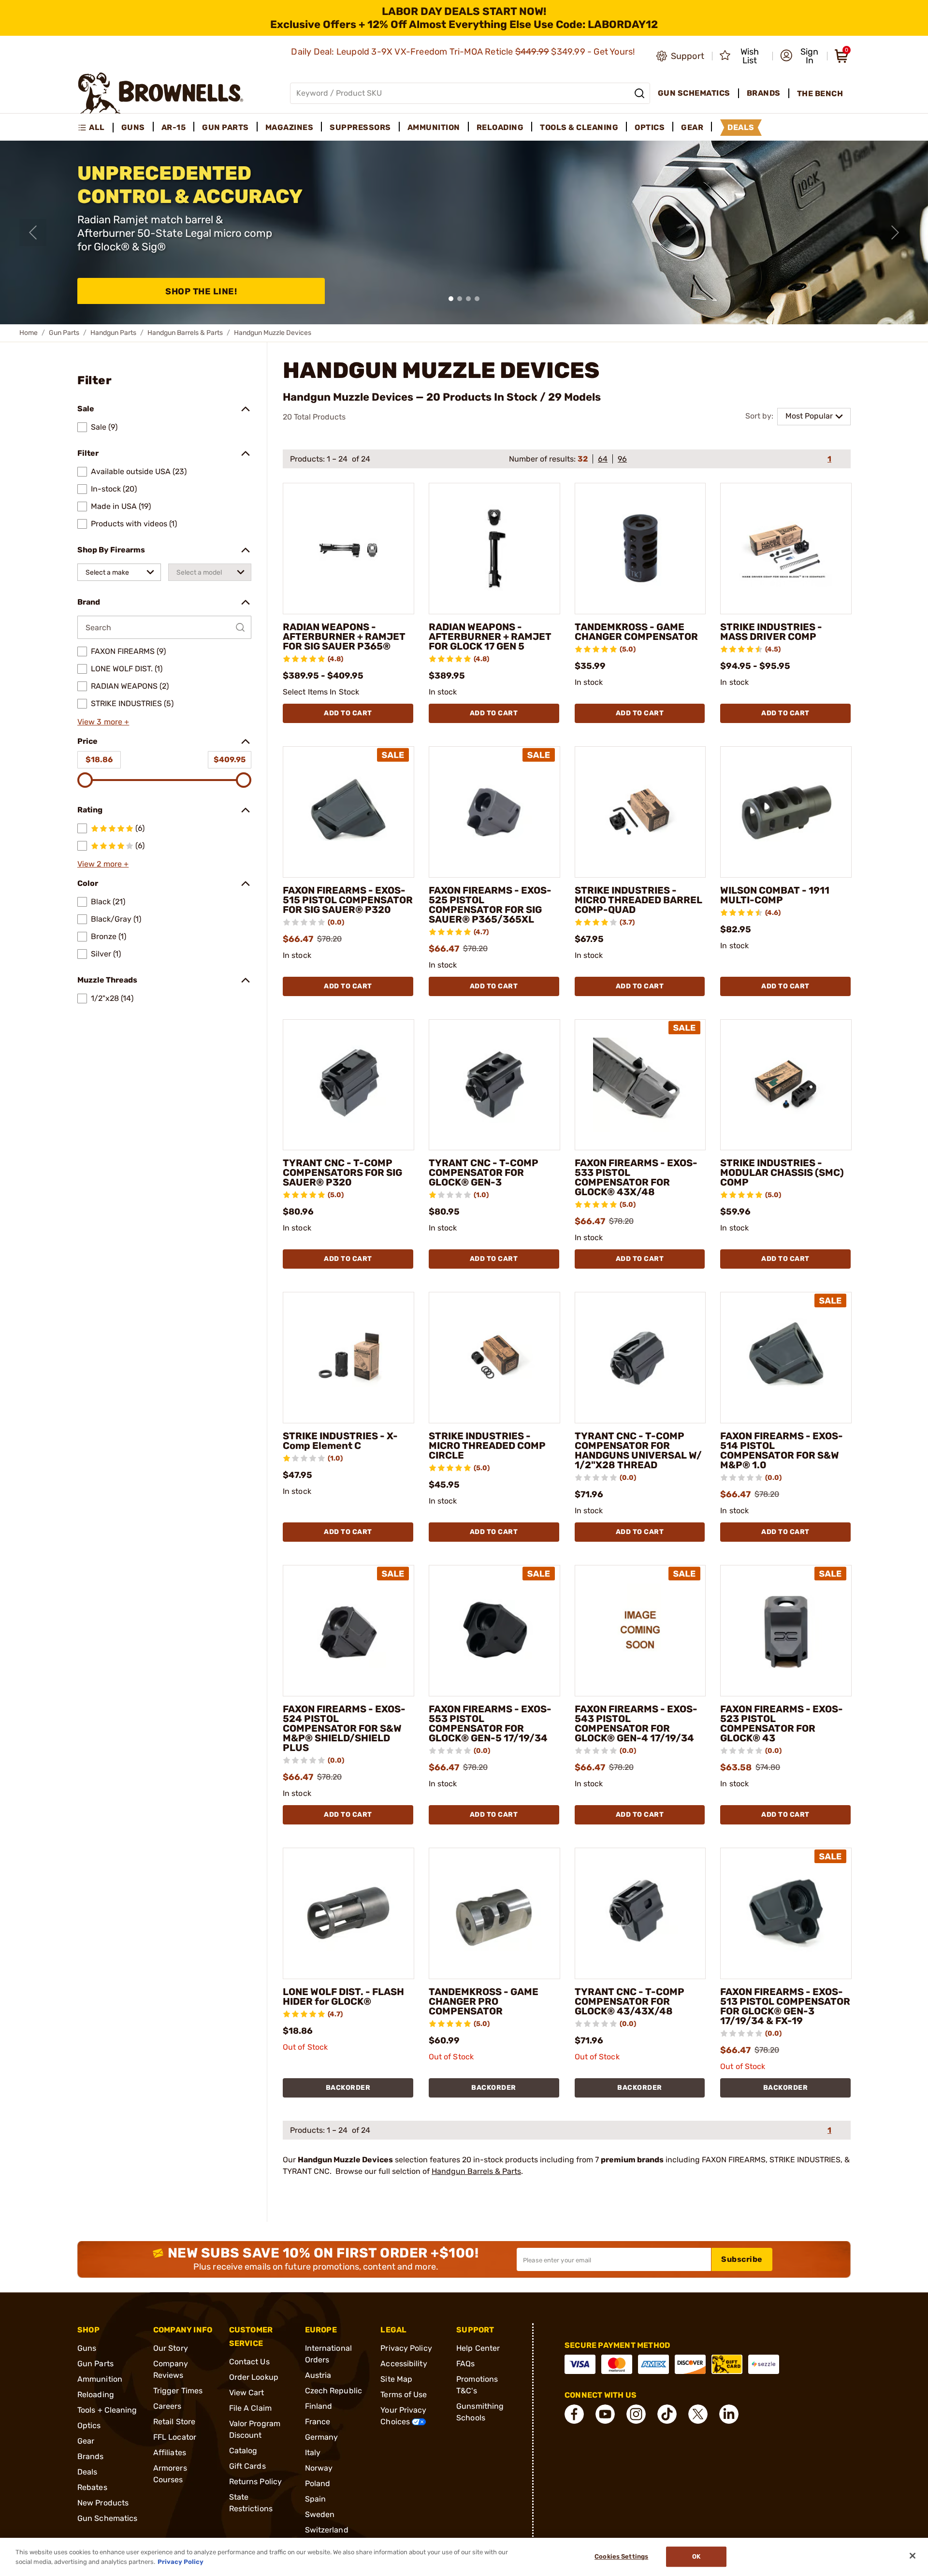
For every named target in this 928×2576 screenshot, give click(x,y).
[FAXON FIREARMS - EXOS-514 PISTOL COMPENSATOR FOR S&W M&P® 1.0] (786, 1358)
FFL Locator (175, 2437)
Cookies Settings (621, 2557)
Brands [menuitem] (764, 93)
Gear (86, 2441)
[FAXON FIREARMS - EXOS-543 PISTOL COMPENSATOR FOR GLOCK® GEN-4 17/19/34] (640, 1631)
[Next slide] (895, 232)
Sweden (320, 2514)
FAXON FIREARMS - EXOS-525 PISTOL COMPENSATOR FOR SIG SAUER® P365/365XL (490, 905)
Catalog (243, 2451)
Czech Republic (333, 2391)
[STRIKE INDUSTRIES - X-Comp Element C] (348, 1358)
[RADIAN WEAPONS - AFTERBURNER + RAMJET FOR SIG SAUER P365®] (348, 549)
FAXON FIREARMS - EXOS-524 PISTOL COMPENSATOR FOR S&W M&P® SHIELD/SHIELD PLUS (344, 1728)
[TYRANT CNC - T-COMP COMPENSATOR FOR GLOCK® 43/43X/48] (640, 1913)
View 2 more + (103, 864)
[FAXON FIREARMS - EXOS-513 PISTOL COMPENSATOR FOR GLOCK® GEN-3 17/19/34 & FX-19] (786, 1913)
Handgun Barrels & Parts (185, 333)
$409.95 (230, 760)
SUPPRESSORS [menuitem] (360, 127)
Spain (316, 2499)
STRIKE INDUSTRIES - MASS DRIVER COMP (771, 632)
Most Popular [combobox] (809, 416)
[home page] (161, 93)
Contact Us (249, 2362)
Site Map (396, 2379)
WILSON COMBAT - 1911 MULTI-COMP (775, 895)
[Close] (913, 2556)
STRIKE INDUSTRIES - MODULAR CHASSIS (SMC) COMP (782, 1172)
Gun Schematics (107, 2518)
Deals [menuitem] (741, 127)
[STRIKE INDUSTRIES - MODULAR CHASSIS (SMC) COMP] (786, 1085)
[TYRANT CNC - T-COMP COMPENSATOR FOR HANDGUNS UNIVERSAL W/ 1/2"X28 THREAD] (640, 1358)
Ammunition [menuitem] (434, 127)
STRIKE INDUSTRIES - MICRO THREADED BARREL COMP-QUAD (638, 900)
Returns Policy (255, 2482)
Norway (319, 2468)
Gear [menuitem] (692, 127)
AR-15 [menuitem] (174, 127)
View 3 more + (103, 722)
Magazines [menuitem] (290, 127)
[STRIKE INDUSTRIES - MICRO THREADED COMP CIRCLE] (494, 1358)
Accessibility (404, 2364)
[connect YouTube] (605, 2414)
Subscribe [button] (742, 2259)
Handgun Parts (113, 333)
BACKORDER (348, 2088)
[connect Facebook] (574, 2414)
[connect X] (698, 2414)
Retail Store (174, 2422)
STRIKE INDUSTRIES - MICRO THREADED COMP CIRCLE (487, 1446)
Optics (89, 2425)
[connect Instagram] (636, 2414)
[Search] (639, 93)
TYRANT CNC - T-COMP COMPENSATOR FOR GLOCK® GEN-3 (484, 1172)
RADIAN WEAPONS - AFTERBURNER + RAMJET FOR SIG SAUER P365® (344, 637)
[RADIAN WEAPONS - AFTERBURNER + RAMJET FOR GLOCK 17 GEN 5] (494, 549)
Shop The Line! (201, 291)
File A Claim (250, 2408)
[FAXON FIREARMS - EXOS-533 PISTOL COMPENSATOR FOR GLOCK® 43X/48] (640, 1085)
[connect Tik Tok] (667, 2414)
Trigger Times (178, 2391)
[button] (801, 56)
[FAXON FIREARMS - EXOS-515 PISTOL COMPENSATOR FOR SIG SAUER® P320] (348, 812)
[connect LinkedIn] (729, 2414)
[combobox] (119, 572)
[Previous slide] (33, 232)
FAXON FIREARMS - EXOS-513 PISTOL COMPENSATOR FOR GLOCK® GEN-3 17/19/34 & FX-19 (785, 2006)
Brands (91, 2456)
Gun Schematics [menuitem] (694, 93)
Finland (319, 2406)
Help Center (478, 2348)
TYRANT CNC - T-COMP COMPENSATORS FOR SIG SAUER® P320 (342, 1172)
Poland (318, 2483)
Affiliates (170, 2453)
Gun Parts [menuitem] (225, 127)
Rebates (92, 2487)
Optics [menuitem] (650, 127)
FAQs (465, 2364)
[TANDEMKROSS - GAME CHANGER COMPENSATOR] (640, 549)
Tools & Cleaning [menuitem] (579, 127)
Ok (696, 2557)
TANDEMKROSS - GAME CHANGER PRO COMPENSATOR (484, 2001)
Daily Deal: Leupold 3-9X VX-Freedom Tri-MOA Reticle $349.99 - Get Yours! (464, 52)
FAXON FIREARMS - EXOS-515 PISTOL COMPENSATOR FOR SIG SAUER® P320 (348, 900)
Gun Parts (64, 333)
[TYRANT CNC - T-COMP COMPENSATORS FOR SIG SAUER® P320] (348, 1085)
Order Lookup (254, 2377)
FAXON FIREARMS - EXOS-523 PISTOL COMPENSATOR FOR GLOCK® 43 (782, 1723)
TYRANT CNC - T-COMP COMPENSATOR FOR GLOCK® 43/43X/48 (630, 2001)
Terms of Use (404, 2395)
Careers (167, 2406)
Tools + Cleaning (107, 2410)
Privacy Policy (406, 2348)
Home (29, 333)
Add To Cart (348, 713)
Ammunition (100, 2379)
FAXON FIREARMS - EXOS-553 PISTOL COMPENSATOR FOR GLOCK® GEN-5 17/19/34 (490, 1723)
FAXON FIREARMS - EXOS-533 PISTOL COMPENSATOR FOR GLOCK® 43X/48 (636, 1177)
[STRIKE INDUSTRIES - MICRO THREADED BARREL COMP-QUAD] (640, 812)
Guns (87, 2348)
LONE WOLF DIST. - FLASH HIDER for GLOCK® (343, 1997)
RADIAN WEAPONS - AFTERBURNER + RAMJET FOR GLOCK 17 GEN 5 (490, 637)
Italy (313, 2453)
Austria (318, 2375)
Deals (87, 2472)
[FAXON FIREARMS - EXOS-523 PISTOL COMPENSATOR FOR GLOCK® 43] (786, 1631)
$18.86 (99, 760)
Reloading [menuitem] (500, 127)
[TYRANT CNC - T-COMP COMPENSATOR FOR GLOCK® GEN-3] (494, 1085)
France (318, 2422)
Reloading (96, 2395)
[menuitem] (95, 128)
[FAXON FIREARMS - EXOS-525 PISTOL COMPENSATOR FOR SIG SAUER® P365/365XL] (494, 812)
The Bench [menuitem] (820, 94)
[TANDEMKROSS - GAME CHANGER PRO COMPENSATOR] (494, 1913)
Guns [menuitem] (133, 127)
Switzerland (327, 2530)
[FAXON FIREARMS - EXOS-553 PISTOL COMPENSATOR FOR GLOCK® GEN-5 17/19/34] (494, 1631)
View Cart (247, 2393)
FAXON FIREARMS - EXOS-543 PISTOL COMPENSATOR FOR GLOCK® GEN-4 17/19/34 (636, 1723)
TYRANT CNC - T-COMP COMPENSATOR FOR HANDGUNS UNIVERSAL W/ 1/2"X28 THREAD (638, 1450)
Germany (322, 2437)
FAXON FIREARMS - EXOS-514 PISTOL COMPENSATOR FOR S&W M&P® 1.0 (782, 1450)
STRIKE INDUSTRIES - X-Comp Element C (340, 1441)
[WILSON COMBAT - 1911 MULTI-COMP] (786, 812)
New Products (103, 2503)
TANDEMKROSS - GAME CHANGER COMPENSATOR (636, 632)
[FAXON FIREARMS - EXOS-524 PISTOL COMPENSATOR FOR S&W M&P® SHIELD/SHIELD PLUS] (348, 1631)
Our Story (171, 2348)
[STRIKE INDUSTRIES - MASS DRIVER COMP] (786, 549)
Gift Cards (247, 2466)
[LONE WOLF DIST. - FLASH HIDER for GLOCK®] (348, 1913)
